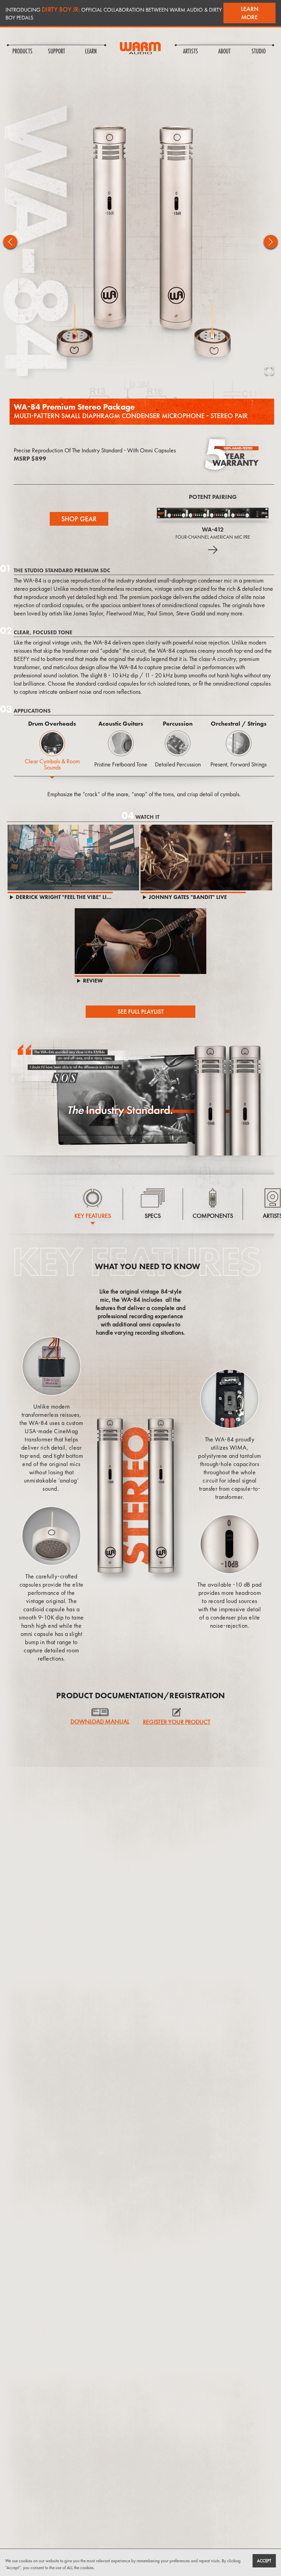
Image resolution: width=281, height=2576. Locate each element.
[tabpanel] (144, 787)
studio (259, 52)
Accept (264, 2561)
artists (191, 52)
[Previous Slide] (10, 242)
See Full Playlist (141, 1011)
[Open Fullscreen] (269, 371)
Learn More (250, 13)
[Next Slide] (271, 242)
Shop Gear (79, 519)
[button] (140, 242)
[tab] (52, 752)
